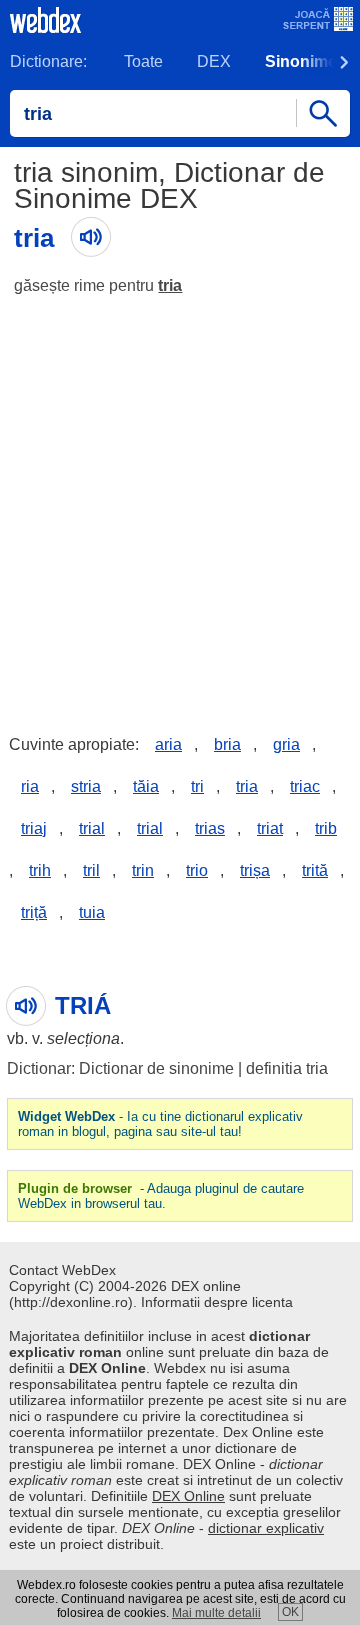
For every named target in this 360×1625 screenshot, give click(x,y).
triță (34, 912)
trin (143, 870)
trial (92, 828)
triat (270, 828)
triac (305, 786)
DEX (214, 61)
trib (326, 828)
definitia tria (287, 1068)
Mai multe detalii (216, 1613)
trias (210, 828)
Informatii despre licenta (217, 1302)
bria (227, 744)
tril (91, 870)
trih (40, 870)
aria (168, 744)
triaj (34, 828)
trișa (255, 870)
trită (315, 870)
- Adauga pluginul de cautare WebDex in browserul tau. (161, 1196)
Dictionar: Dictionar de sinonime (120, 1068)
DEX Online (188, 1496)
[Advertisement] (180, 500)
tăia (146, 786)
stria (86, 786)
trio (197, 870)
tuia (92, 912)
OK (290, 1612)
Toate (143, 61)
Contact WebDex (62, 1270)
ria (30, 786)
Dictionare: (48, 61)
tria (170, 285)
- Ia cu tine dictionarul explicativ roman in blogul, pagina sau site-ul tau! (160, 1124)
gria (286, 744)
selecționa (83, 1038)
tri (197, 786)
